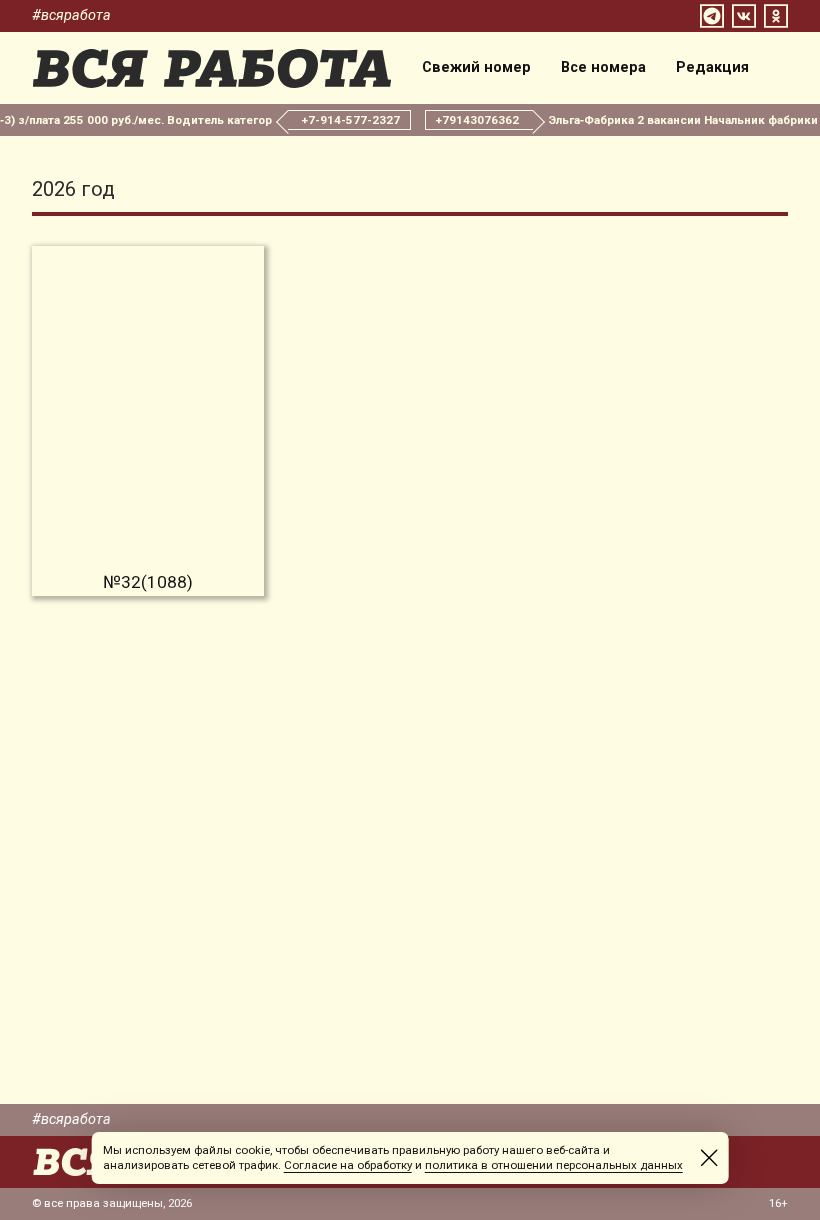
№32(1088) (148, 582)
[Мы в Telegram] (712, 16)
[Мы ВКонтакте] (744, 16)
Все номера (603, 68)
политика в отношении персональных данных (554, 1165)
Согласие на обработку (348, 1165)
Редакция (712, 68)
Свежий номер (476, 68)
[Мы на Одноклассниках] (776, 16)
